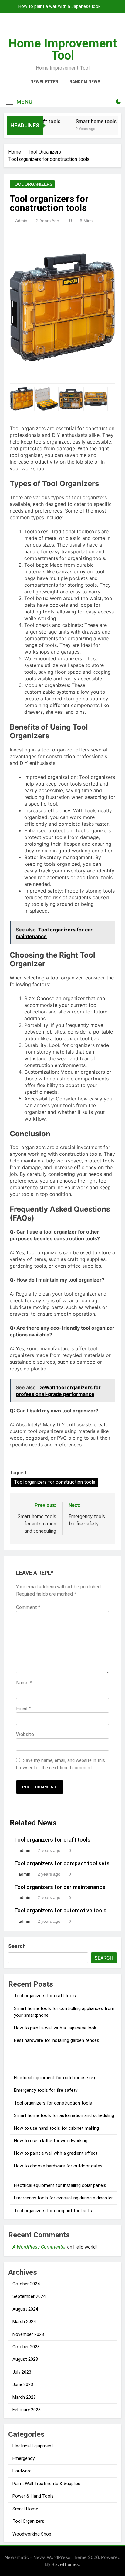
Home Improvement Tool (62, 49)
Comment (28, 1607)
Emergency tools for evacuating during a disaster (63, 2198)
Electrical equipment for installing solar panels (60, 2185)
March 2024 (24, 2322)
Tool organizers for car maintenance (60, 1887)
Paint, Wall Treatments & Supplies (46, 2484)
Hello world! (85, 2247)
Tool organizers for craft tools (52, 1840)
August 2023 (25, 2359)
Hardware (22, 2471)
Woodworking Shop (32, 2534)
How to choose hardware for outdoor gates (58, 2166)
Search (17, 1946)
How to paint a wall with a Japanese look (59, 7)
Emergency (24, 2458)
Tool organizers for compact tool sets (62, 1863)
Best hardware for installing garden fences (57, 2040)
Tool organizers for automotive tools (60, 1911)
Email (23, 1709)
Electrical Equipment (33, 2446)
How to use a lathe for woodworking (51, 2141)
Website (25, 1734)
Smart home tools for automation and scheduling (64, 2115)
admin (21, 221)
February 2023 (27, 2410)
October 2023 (26, 2347)
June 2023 (23, 2384)
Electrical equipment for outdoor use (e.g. (56, 2078)
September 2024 (29, 2296)
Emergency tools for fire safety (46, 2090)
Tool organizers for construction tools (55, 1482)
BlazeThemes (65, 2564)
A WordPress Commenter (39, 2247)
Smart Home (25, 2509)
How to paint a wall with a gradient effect (56, 2153)
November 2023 (28, 2334)
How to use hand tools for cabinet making (56, 2128)
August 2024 (25, 2309)
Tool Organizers (32, 184)
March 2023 (24, 2397)
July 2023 (22, 2372)
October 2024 (26, 2284)
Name (24, 1683)
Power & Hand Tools (33, 2496)
